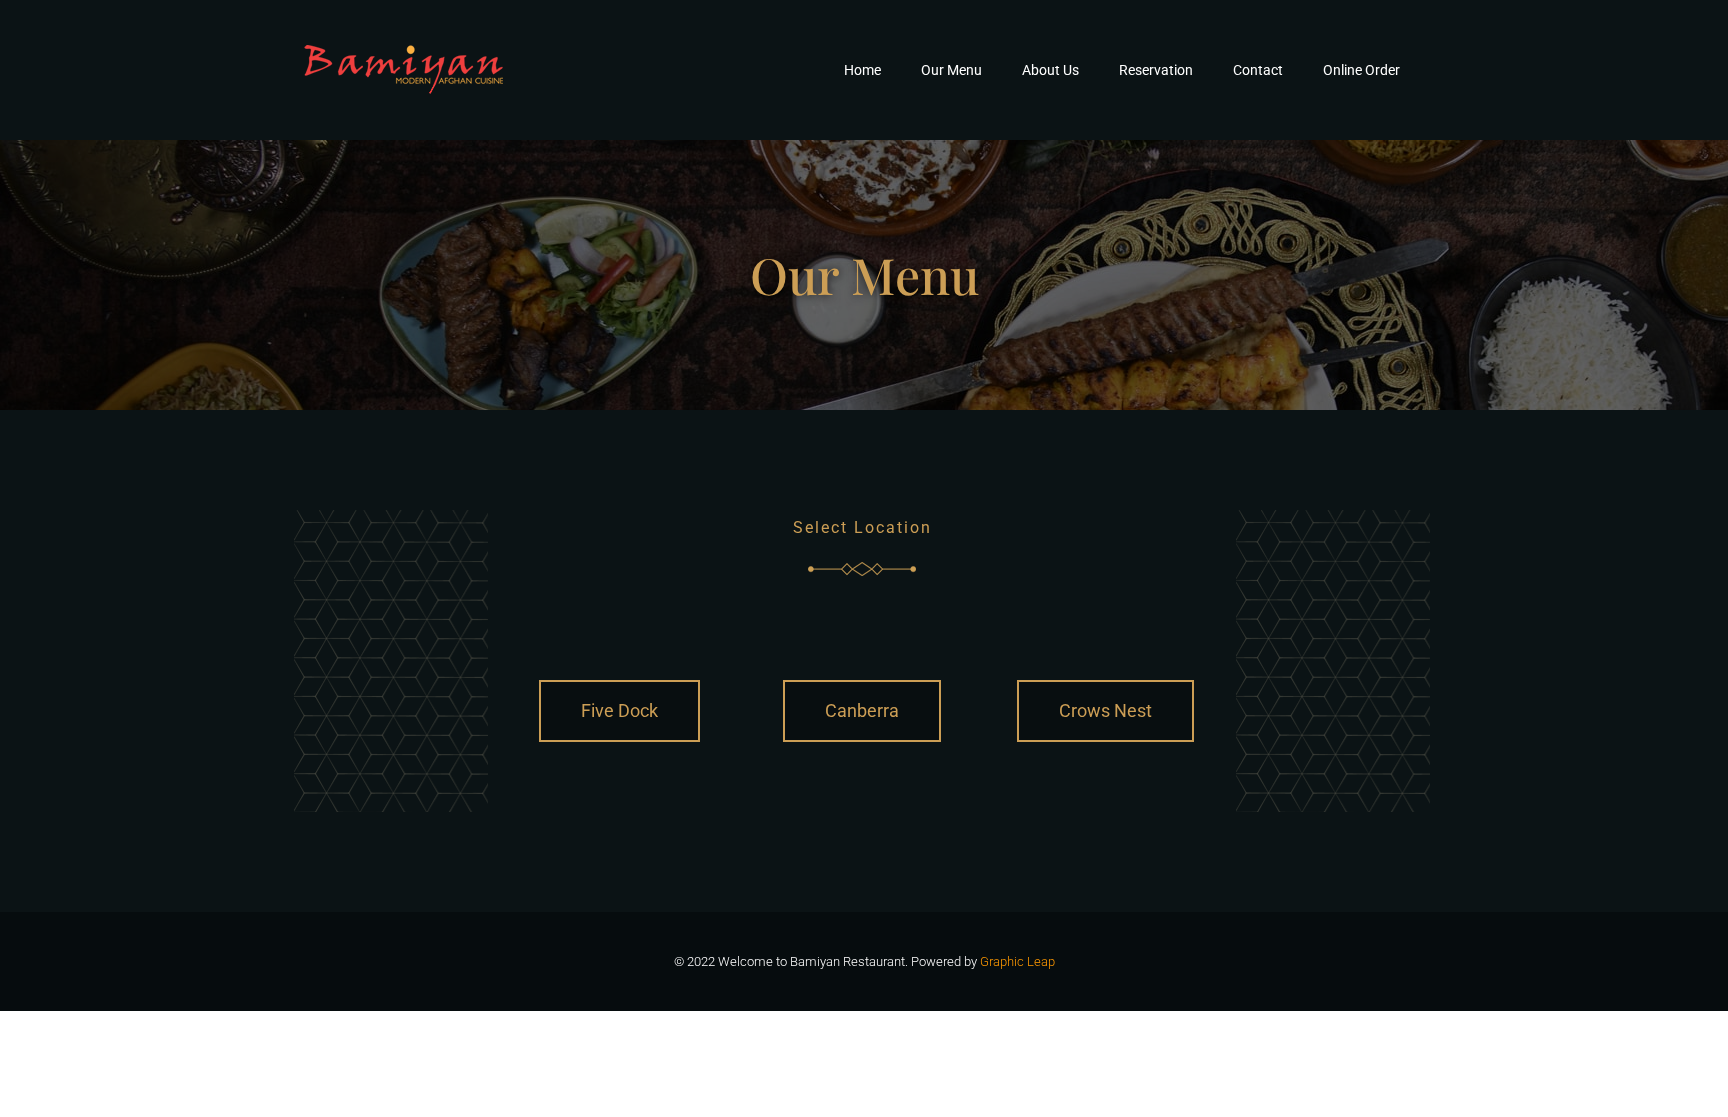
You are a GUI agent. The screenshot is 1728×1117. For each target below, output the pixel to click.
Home (862, 70)
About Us (1050, 70)
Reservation (1156, 70)
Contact (1258, 70)
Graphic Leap (1017, 961)
